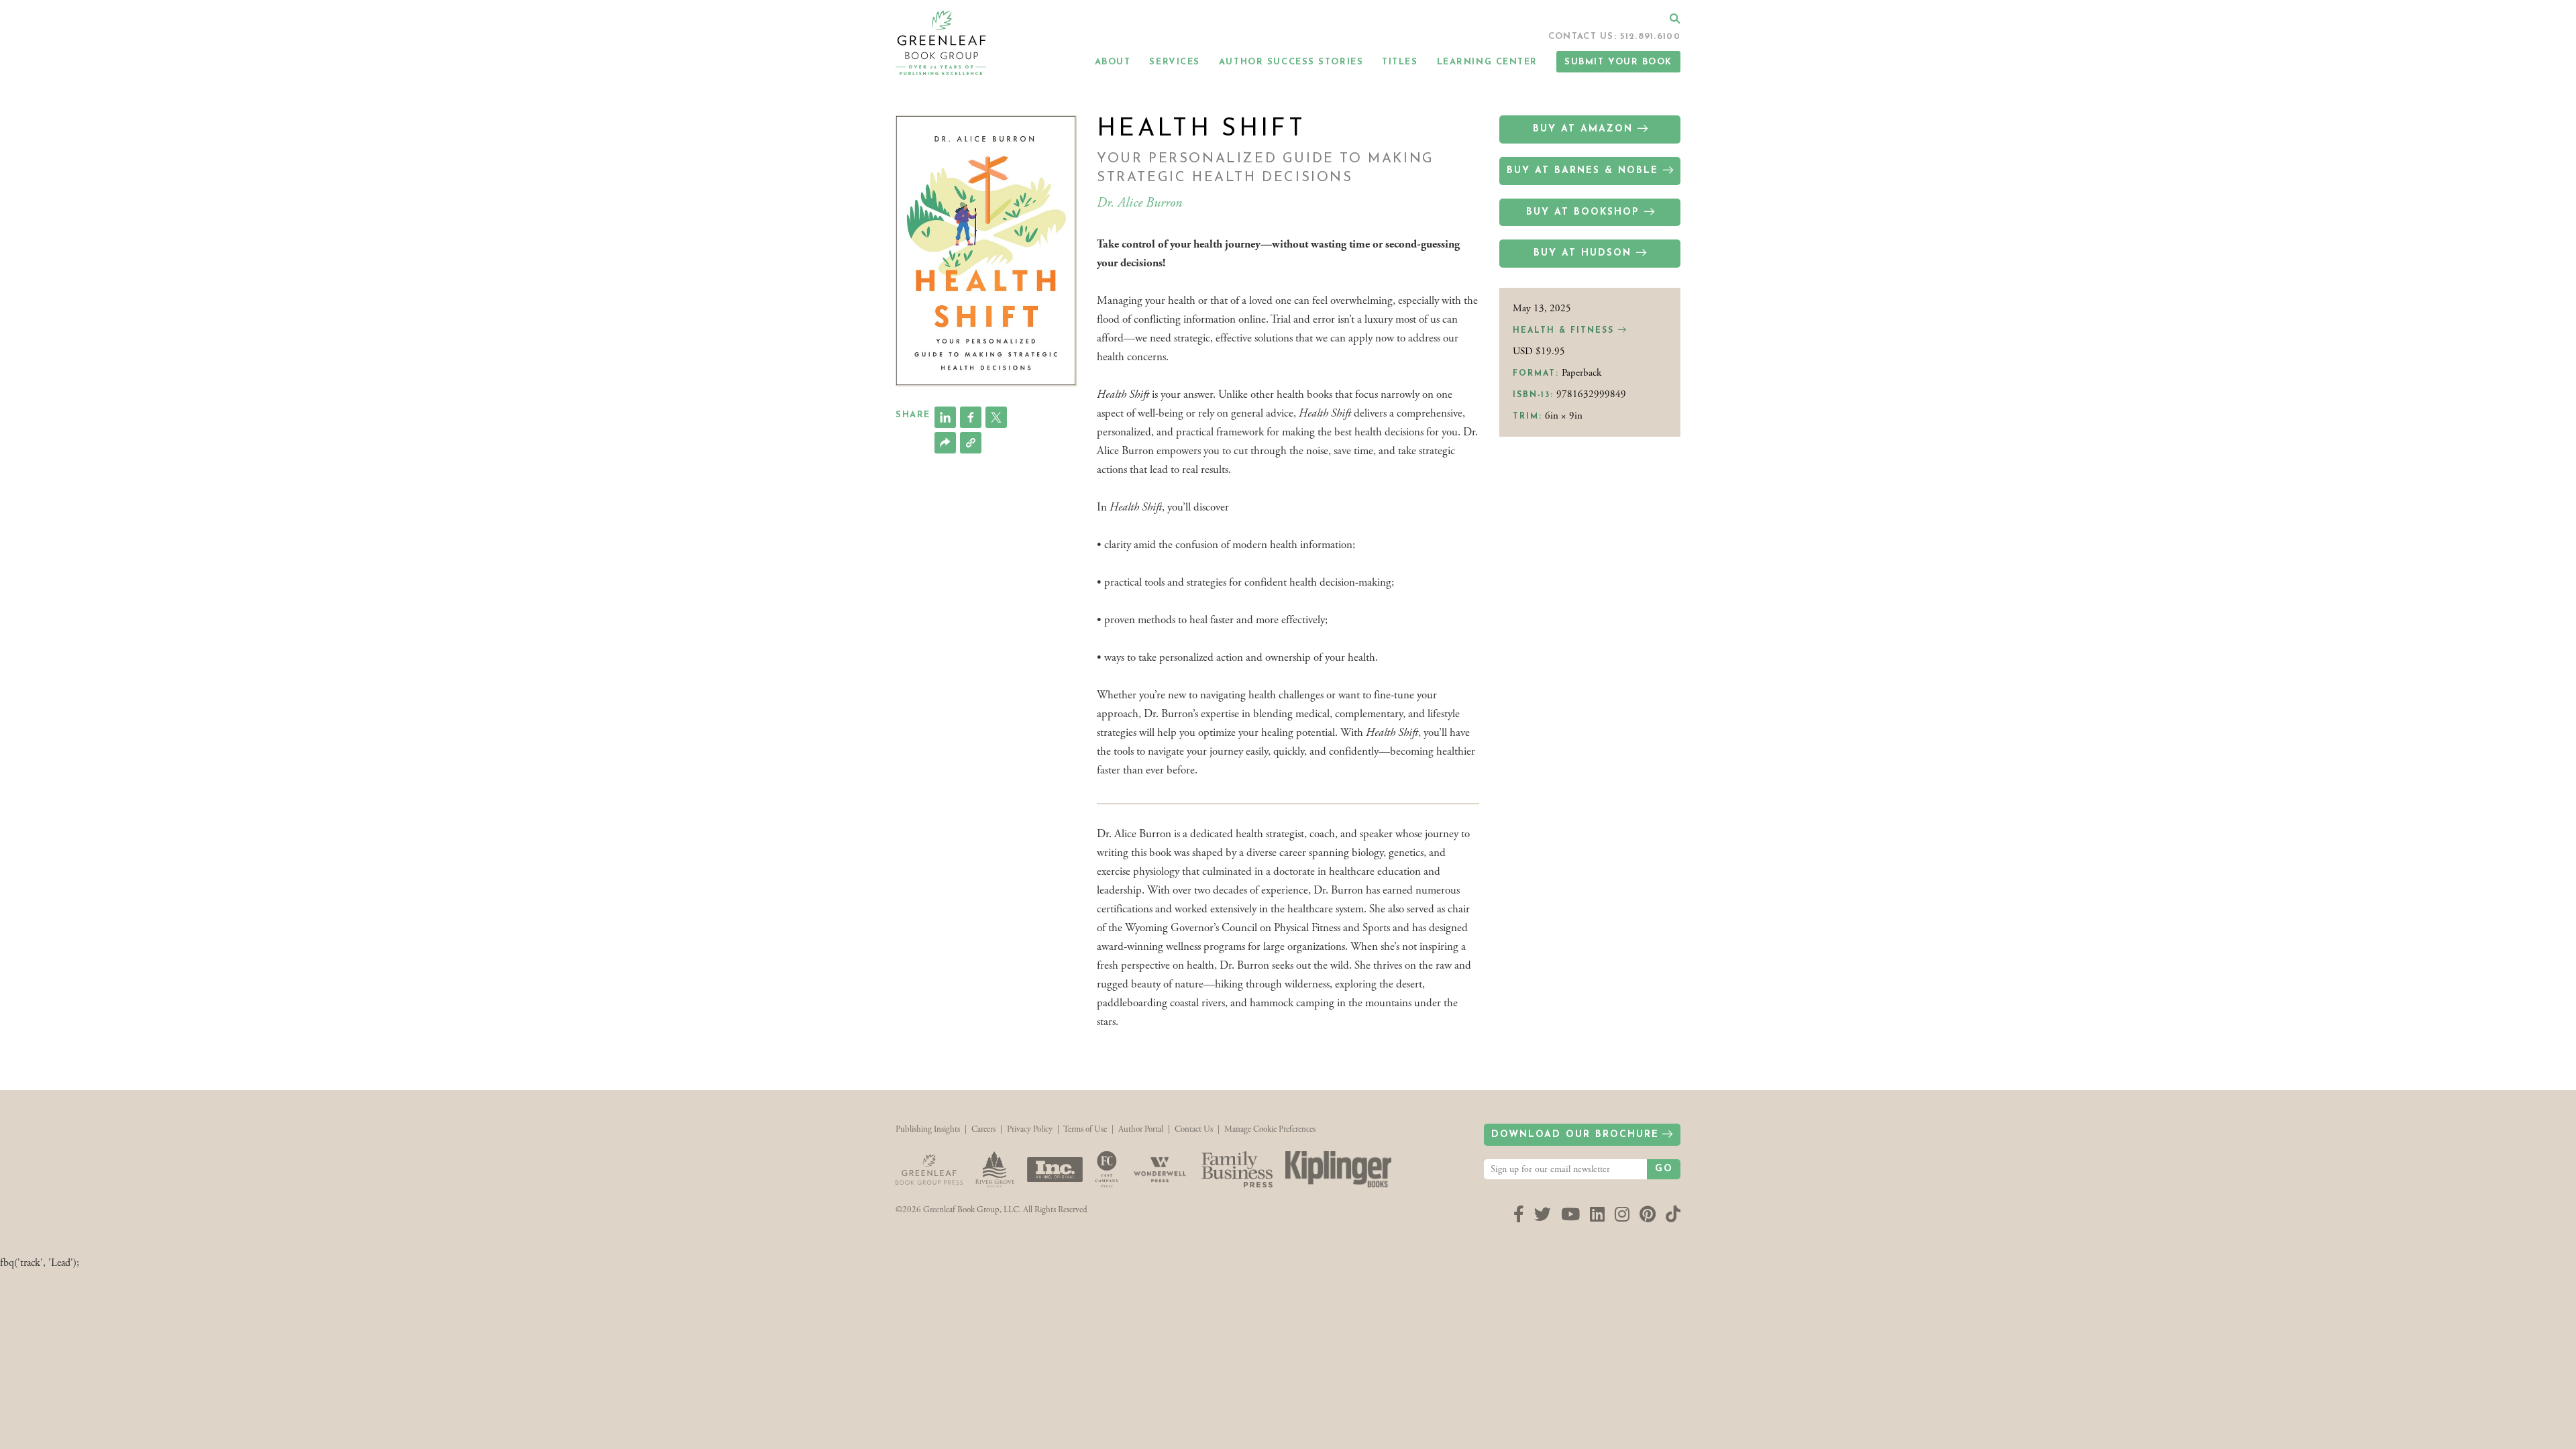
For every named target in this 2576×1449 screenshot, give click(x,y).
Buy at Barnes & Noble (1582, 171)
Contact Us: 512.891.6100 (1614, 37)
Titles (1400, 62)
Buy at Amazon (1583, 129)
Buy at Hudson (1582, 253)
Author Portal (1141, 1129)
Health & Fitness (1565, 331)
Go (1664, 1169)
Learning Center (1487, 62)
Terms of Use (1085, 1129)
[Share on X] (996, 417)
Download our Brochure (1575, 1135)
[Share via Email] (945, 443)
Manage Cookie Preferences (1270, 1129)
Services (1174, 62)
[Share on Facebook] (971, 417)
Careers (983, 1129)
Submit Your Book (1618, 62)
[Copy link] (971, 443)
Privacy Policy (1030, 1129)
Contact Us (1194, 1129)
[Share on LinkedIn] (945, 417)
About (1113, 62)
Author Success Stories (1291, 62)
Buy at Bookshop (1583, 212)
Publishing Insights (928, 1129)
